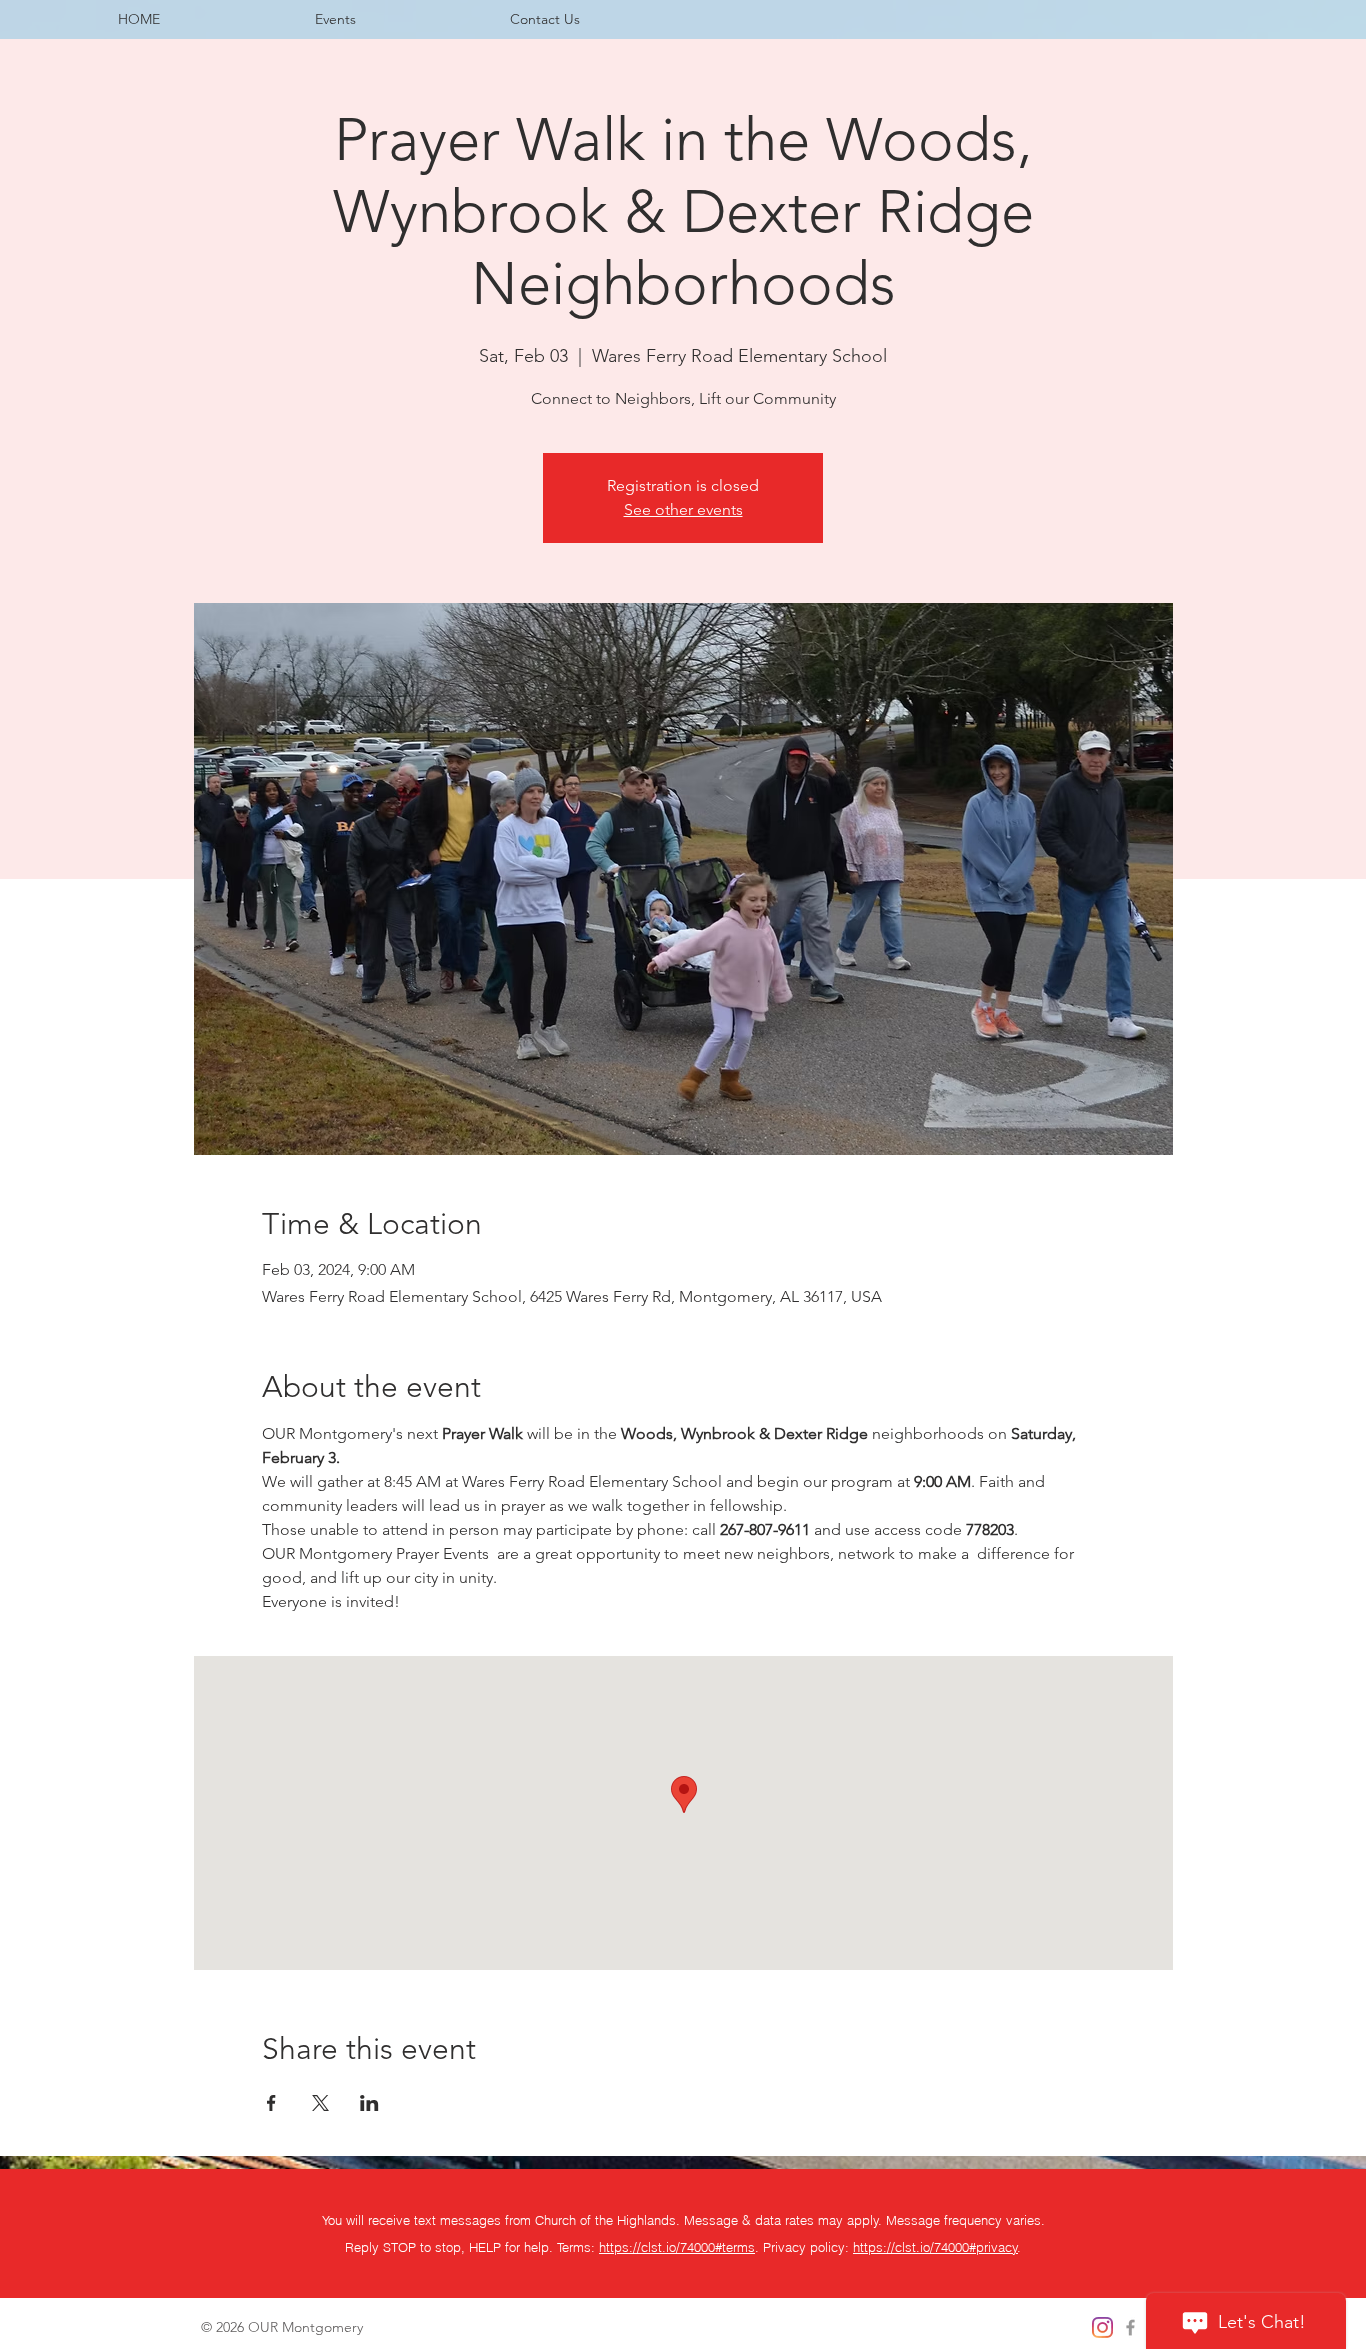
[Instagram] (1102, 2327)
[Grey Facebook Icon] (1130, 2327)
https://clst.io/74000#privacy (935, 2247)
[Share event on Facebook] (271, 2103)
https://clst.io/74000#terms (677, 2247)
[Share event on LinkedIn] (369, 2103)
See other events (683, 509)
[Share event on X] (320, 2103)
